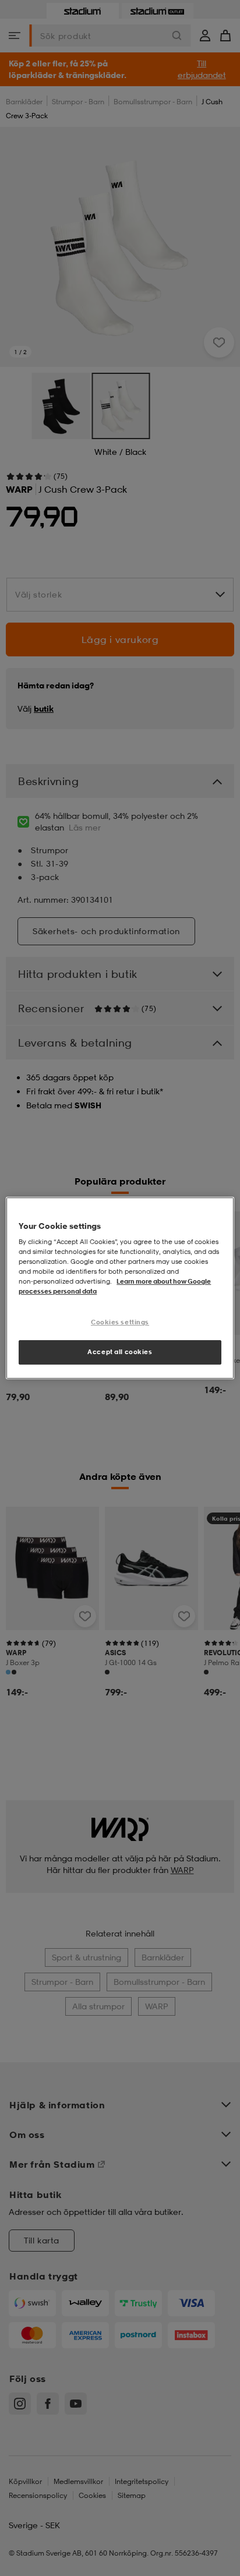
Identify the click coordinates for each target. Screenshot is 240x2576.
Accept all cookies (120, 1352)
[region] (120, 1288)
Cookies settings (120, 1323)
